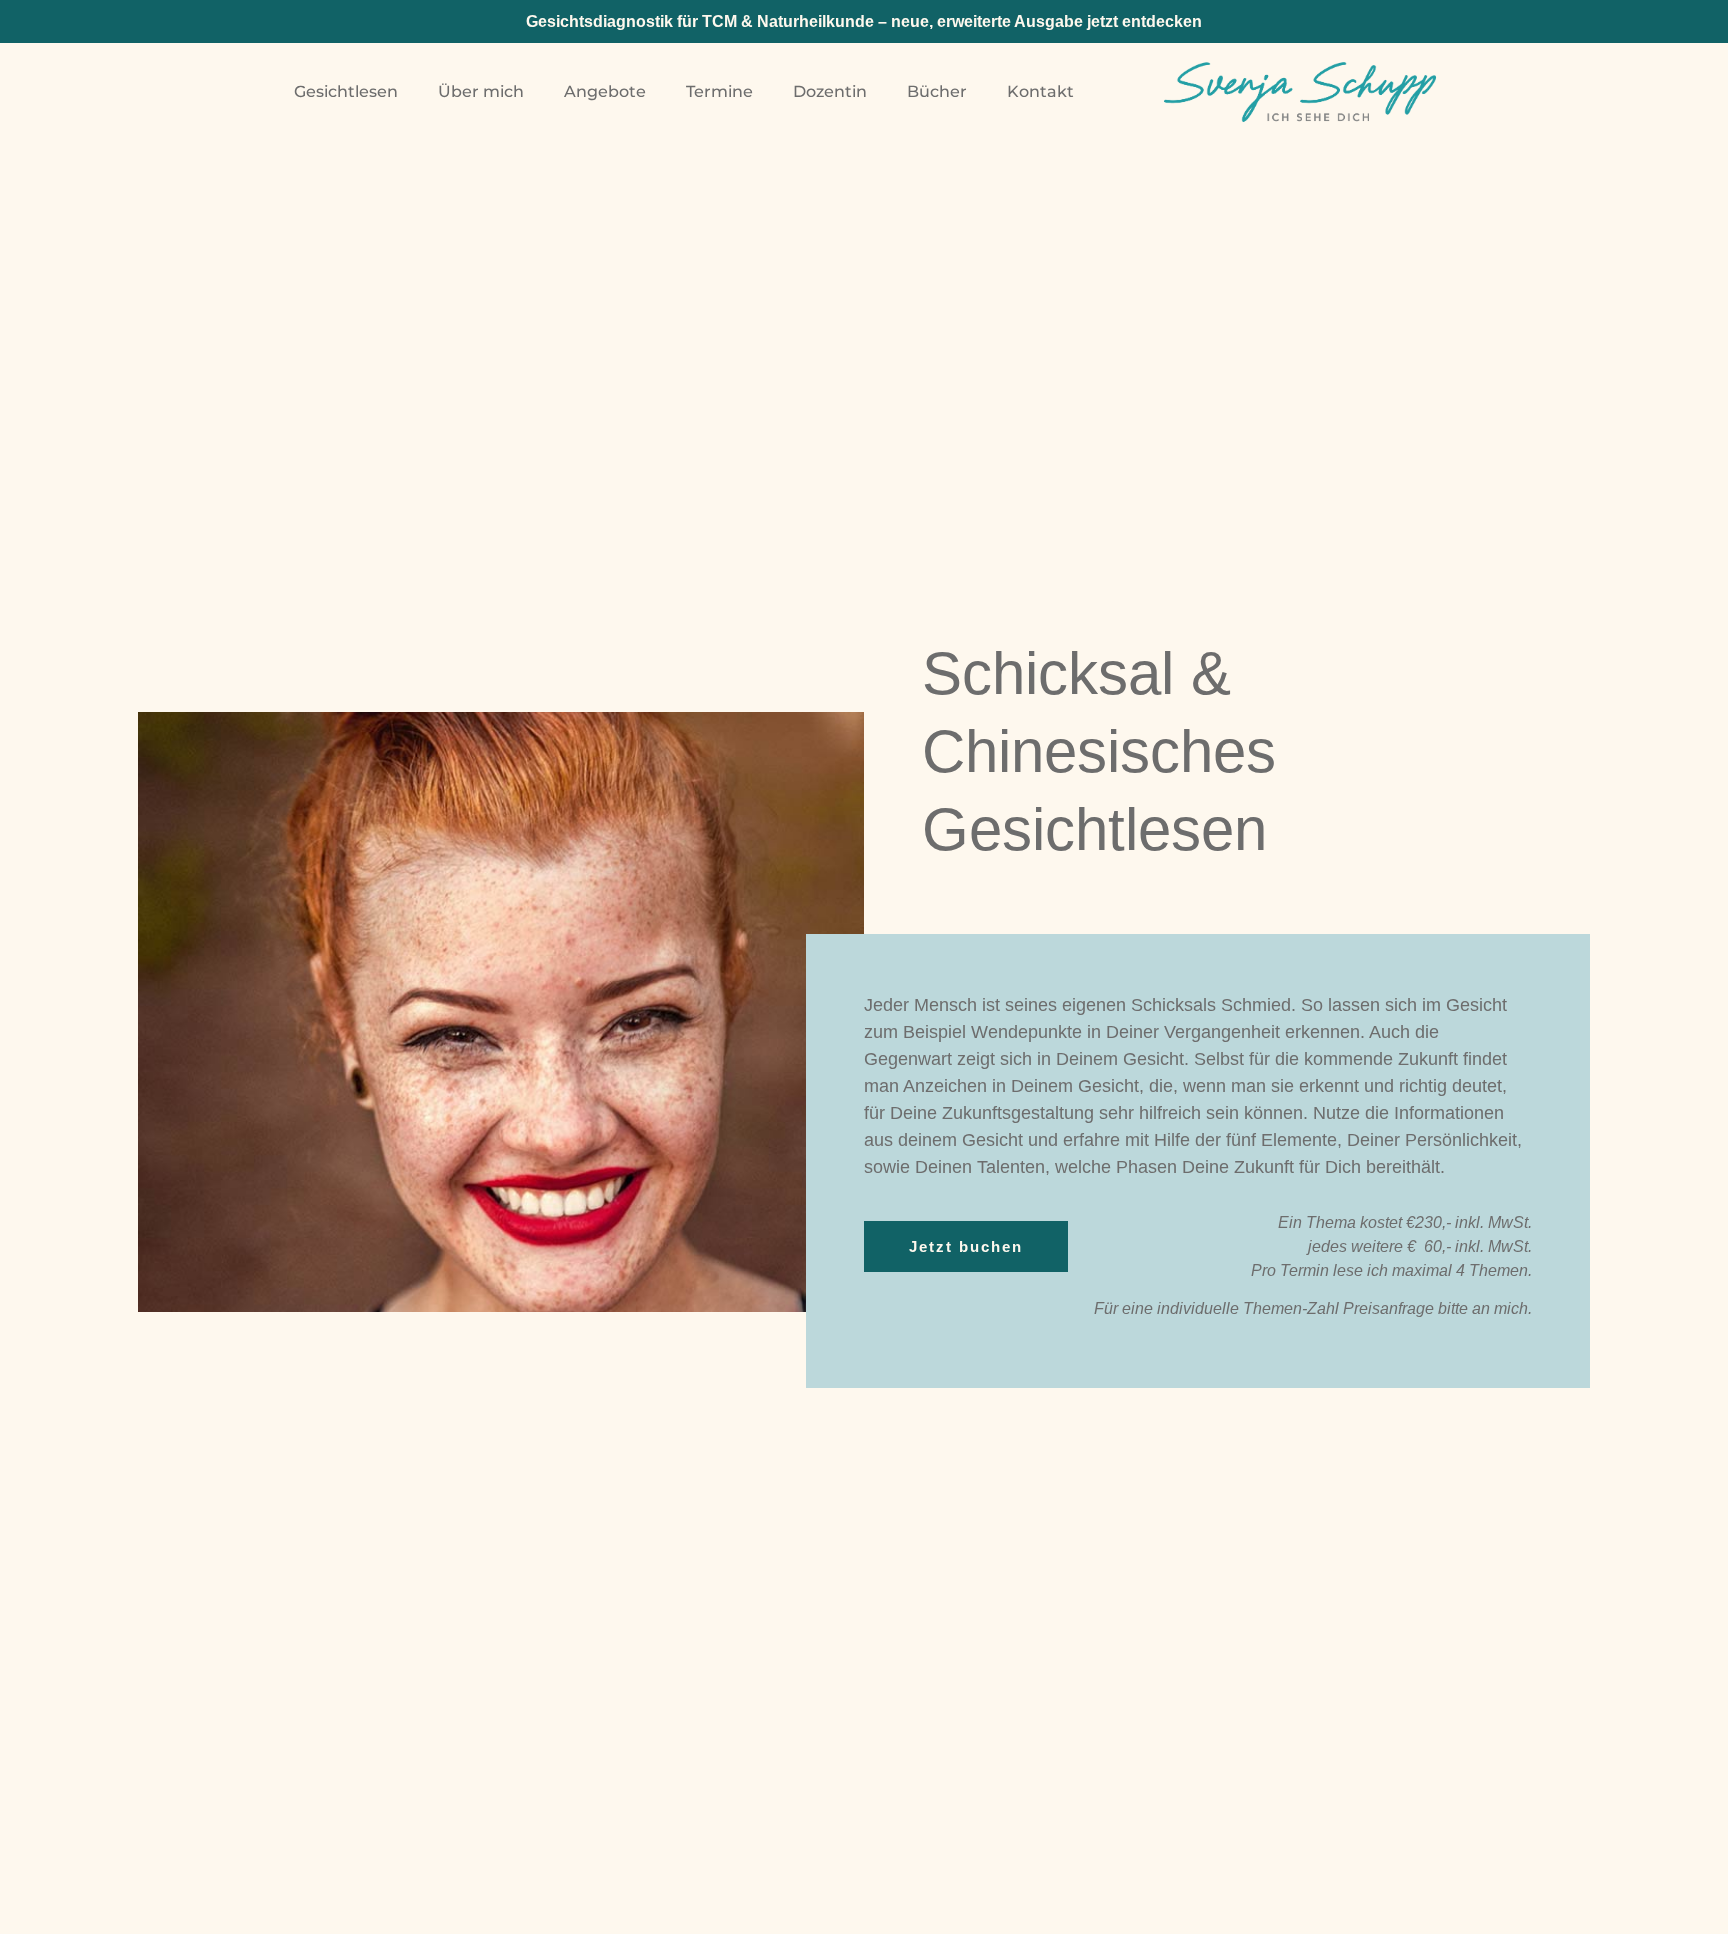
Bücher (937, 91)
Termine (719, 91)
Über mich (481, 91)
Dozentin (830, 91)
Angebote (605, 91)
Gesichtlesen (346, 91)
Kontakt (1040, 91)
